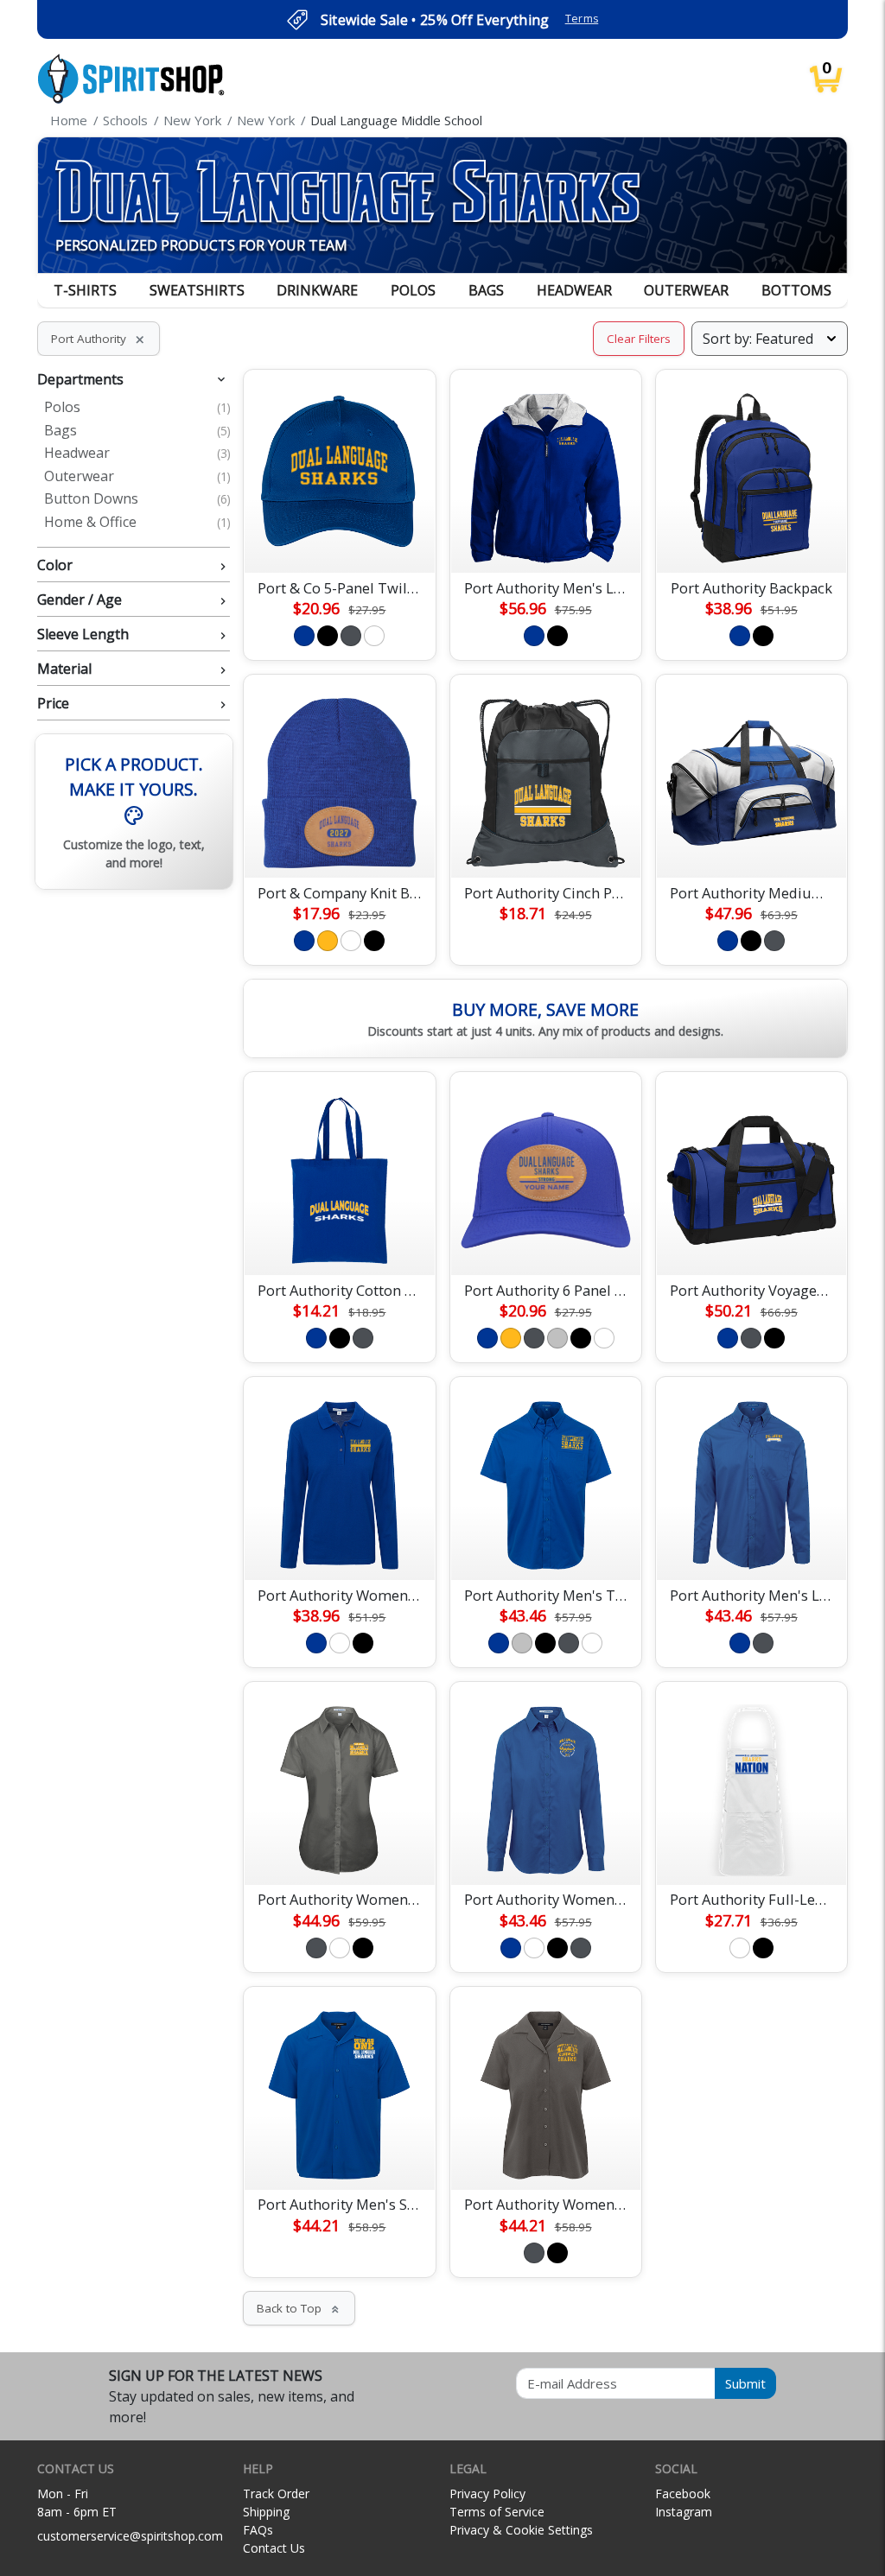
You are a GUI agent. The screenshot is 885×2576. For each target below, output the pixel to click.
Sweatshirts (197, 290)
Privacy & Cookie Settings (521, 2530)
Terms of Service (497, 2512)
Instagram (684, 2512)
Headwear (574, 290)
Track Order (276, 2494)
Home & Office (137, 523)
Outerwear (686, 290)
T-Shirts (85, 290)
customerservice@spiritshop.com (130, 2536)
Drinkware (317, 290)
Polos (413, 290)
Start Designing (340, 539)
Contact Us (274, 2548)
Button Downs (137, 499)
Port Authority (99, 339)
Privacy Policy (487, 2494)
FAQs (258, 2530)
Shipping (266, 2512)
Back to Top (299, 2308)
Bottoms (796, 290)
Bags (486, 290)
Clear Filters (639, 339)
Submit (745, 2383)
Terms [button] (582, 19)
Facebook (683, 2494)
